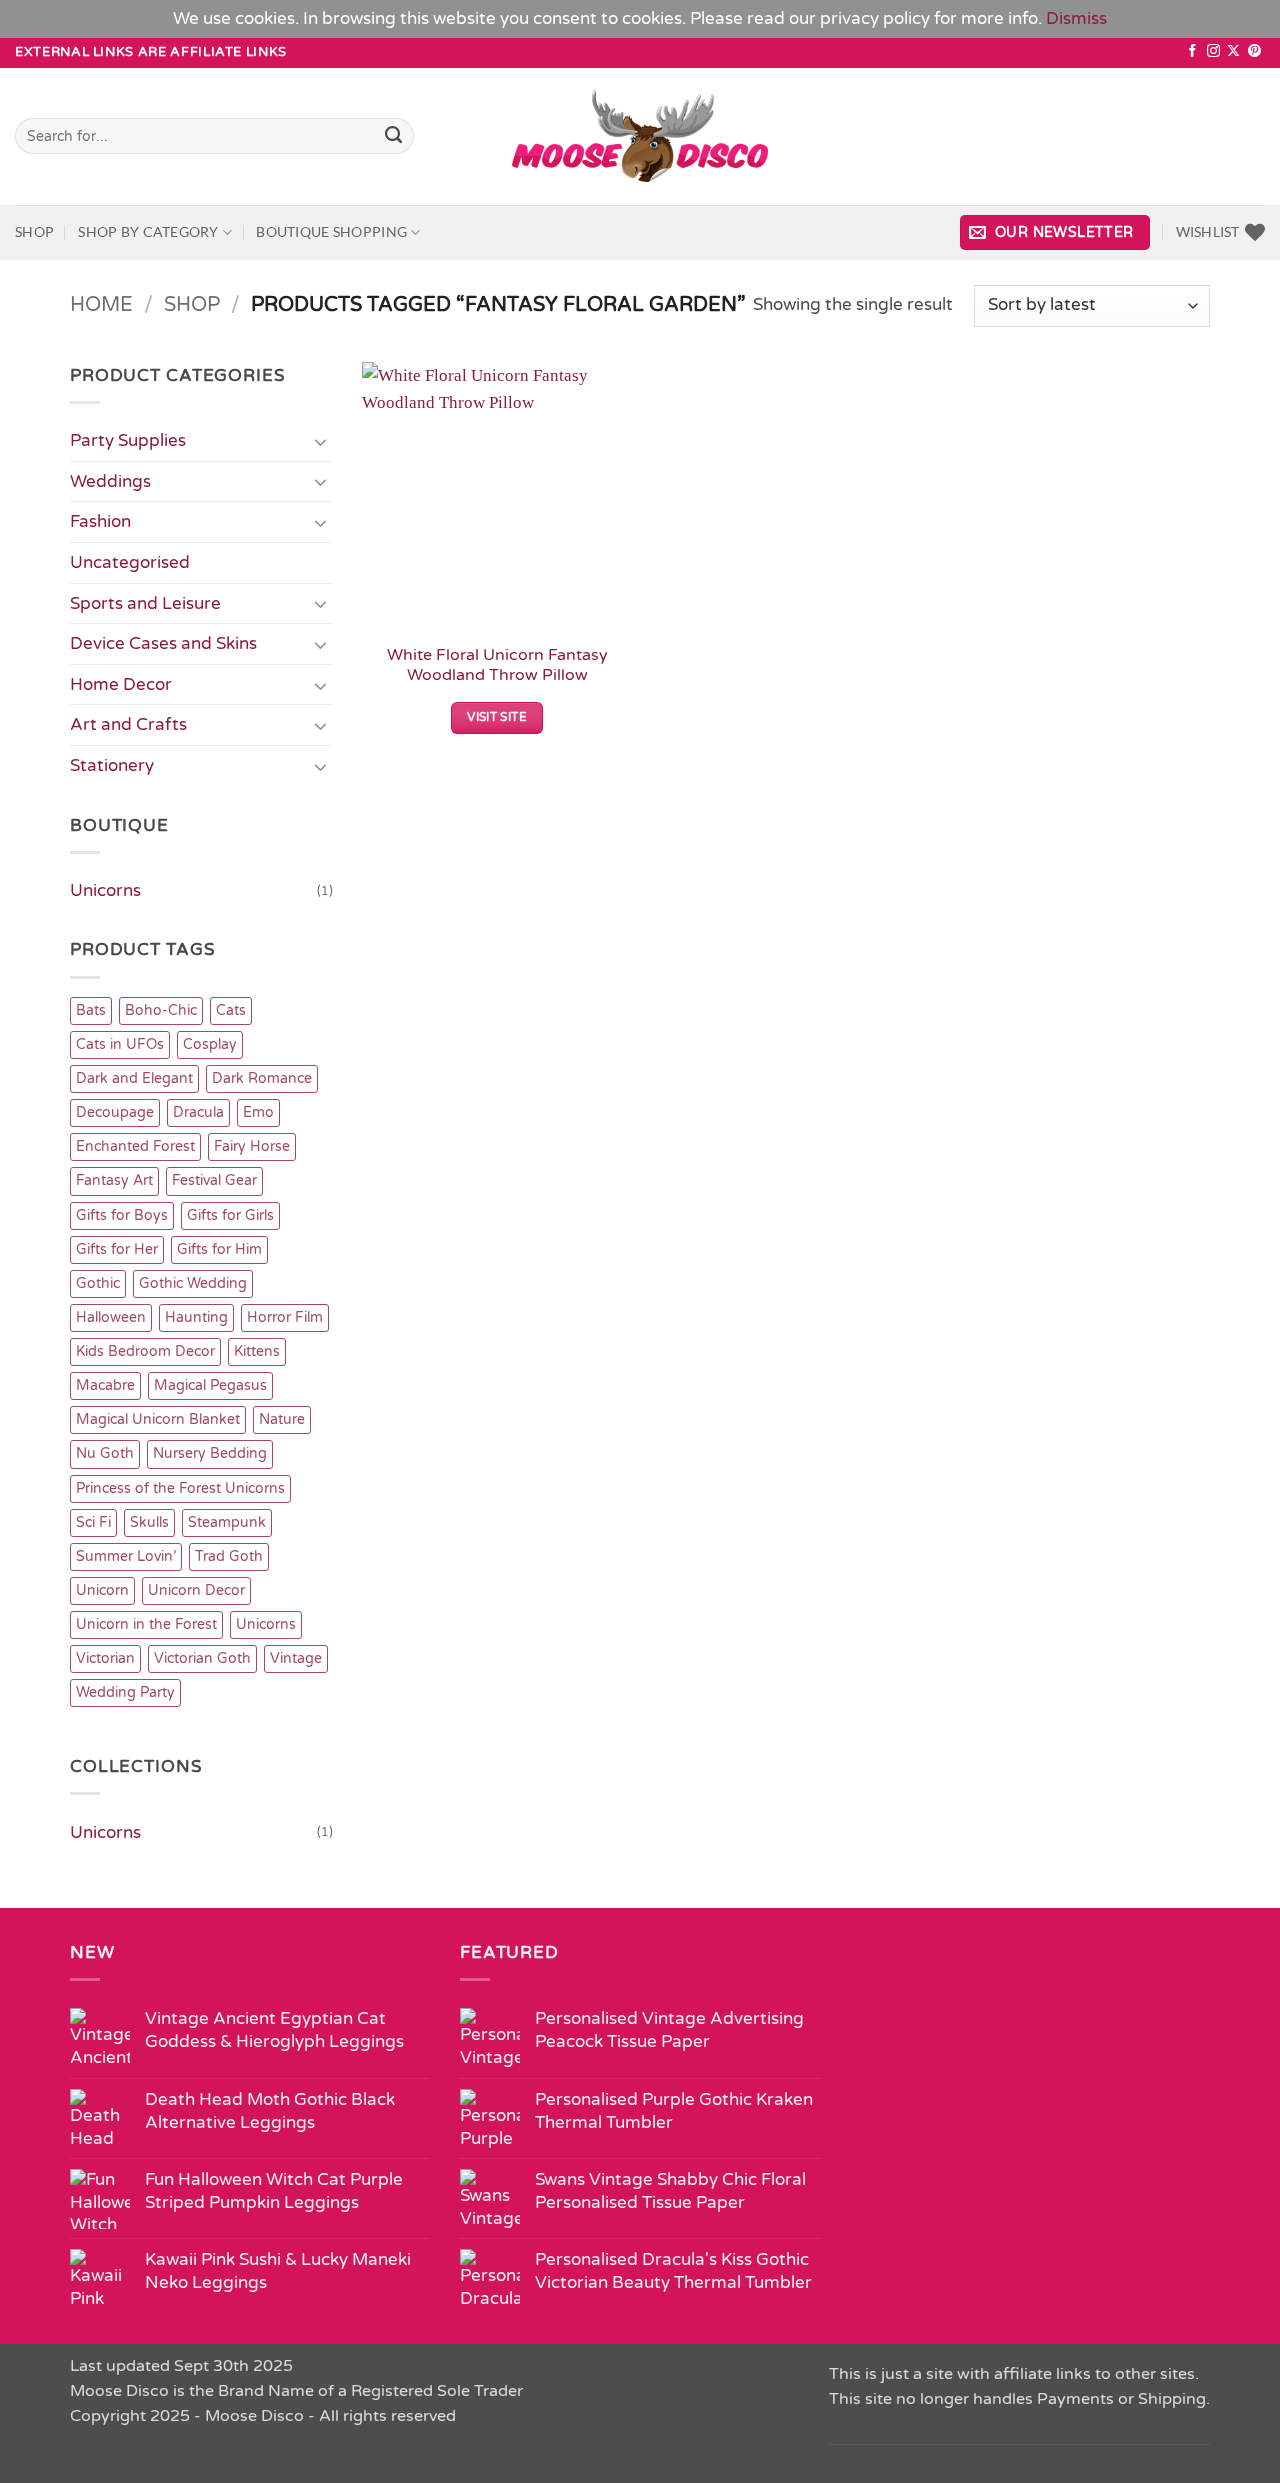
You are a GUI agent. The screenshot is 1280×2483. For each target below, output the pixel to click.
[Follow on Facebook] (1192, 51)
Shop (34, 231)
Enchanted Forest (135, 1146)
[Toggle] (321, 441)
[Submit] (394, 136)
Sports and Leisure (145, 603)
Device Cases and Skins (163, 643)
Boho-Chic (161, 1010)
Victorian (105, 1658)
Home (101, 305)
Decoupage (115, 1112)
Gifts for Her (117, 1249)
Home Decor (121, 684)
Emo (258, 1112)
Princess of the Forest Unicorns (180, 1488)
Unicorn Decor (196, 1590)
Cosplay (210, 1044)
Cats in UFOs (120, 1044)
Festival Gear (214, 1180)
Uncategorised (130, 562)
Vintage (296, 1658)
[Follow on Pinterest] (1254, 51)
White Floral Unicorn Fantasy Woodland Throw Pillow (497, 665)
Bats (91, 1010)
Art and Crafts (128, 724)
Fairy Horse (252, 1146)
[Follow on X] (1233, 51)
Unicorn (102, 1590)
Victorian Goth (202, 1658)
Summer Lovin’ (126, 1556)
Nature (282, 1419)
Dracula (198, 1112)
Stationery (112, 765)
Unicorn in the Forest (146, 1624)
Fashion (100, 521)
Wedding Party (125, 1692)
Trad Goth (229, 1556)
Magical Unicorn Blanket (158, 1419)
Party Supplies (128, 440)
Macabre (105, 1385)
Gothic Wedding (193, 1283)
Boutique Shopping (331, 231)
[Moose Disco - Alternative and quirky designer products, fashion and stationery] (640, 136)
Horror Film (285, 1317)
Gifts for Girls (230, 1215)
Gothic (98, 1283)
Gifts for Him (219, 1249)
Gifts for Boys (122, 1215)
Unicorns (105, 890)
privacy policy (875, 18)
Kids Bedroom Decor (145, 1351)
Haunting (196, 1317)
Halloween (111, 1317)
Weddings (110, 481)
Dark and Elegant (134, 1078)
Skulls (149, 1522)
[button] (1055, 232)
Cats (231, 1010)
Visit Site (497, 717)
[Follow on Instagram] (1213, 51)
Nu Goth (105, 1453)
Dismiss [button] (1076, 18)
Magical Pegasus (210, 1385)
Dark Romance (262, 1078)
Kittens (257, 1351)
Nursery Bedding (210, 1453)
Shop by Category (148, 231)
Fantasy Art (114, 1180)
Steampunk (227, 1522)
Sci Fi (93, 1522)
